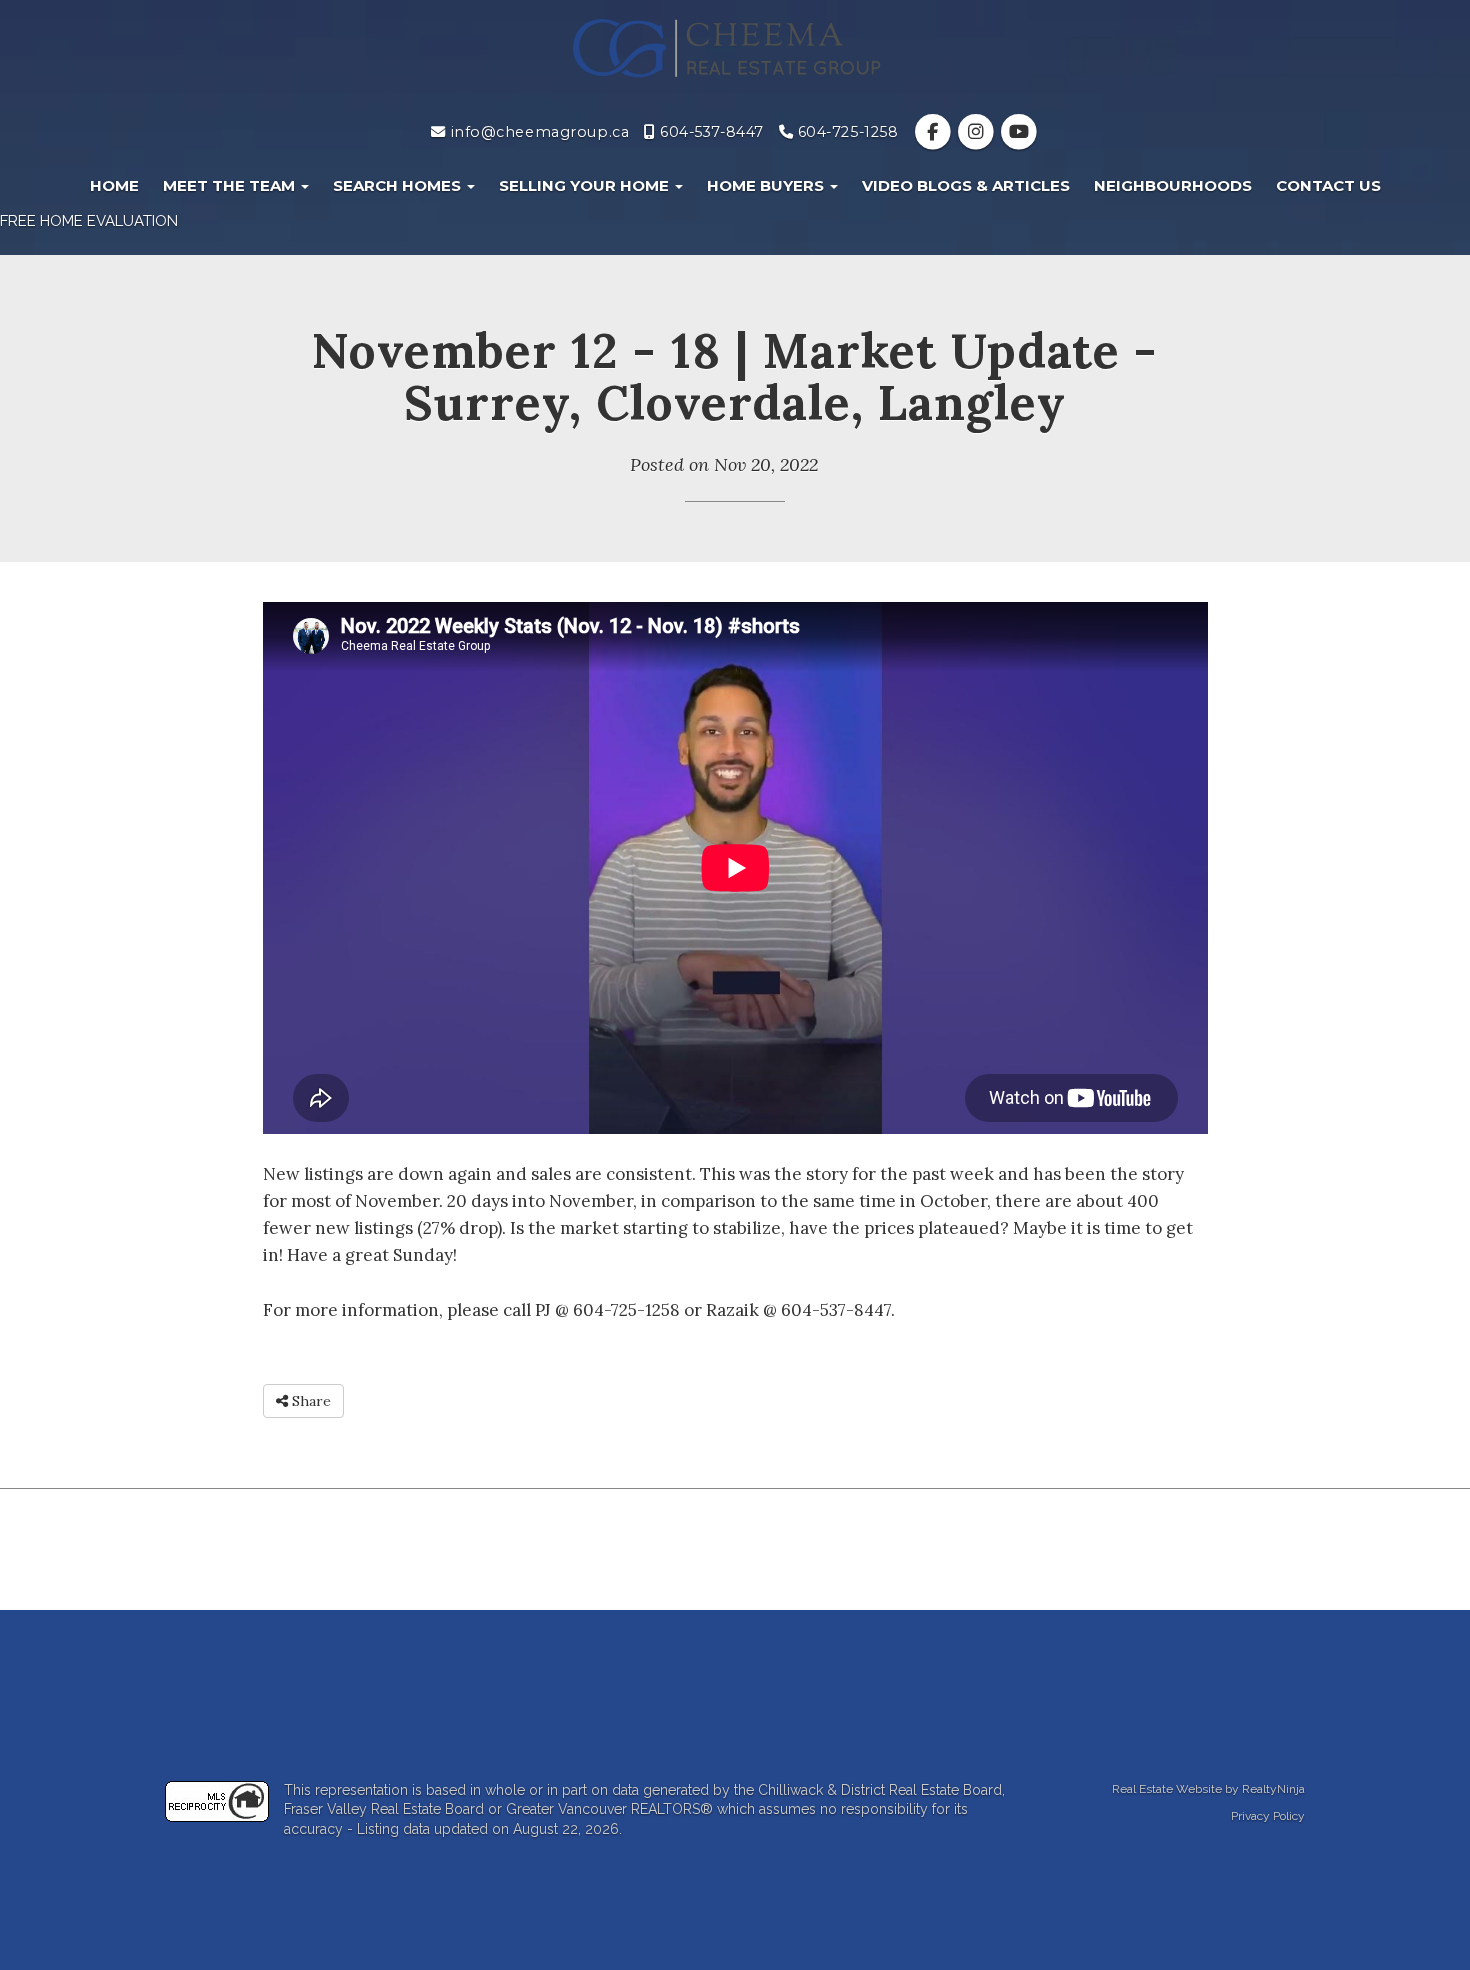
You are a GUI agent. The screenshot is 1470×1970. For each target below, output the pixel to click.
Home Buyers (767, 185)
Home (114, 185)
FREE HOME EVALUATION (89, 221)
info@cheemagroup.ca (537, 132)
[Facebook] (934, 132)
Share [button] (309, 1401)
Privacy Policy (1268, 1816)
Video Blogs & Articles (966, 185)
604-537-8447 (710, 132)
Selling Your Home (586, 185)
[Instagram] (977, 132)
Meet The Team (231, 185)
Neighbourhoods (1173, 185)
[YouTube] (1018, 132)
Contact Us (1328, 185)
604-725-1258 (845, 132)
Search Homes (399, 185)
